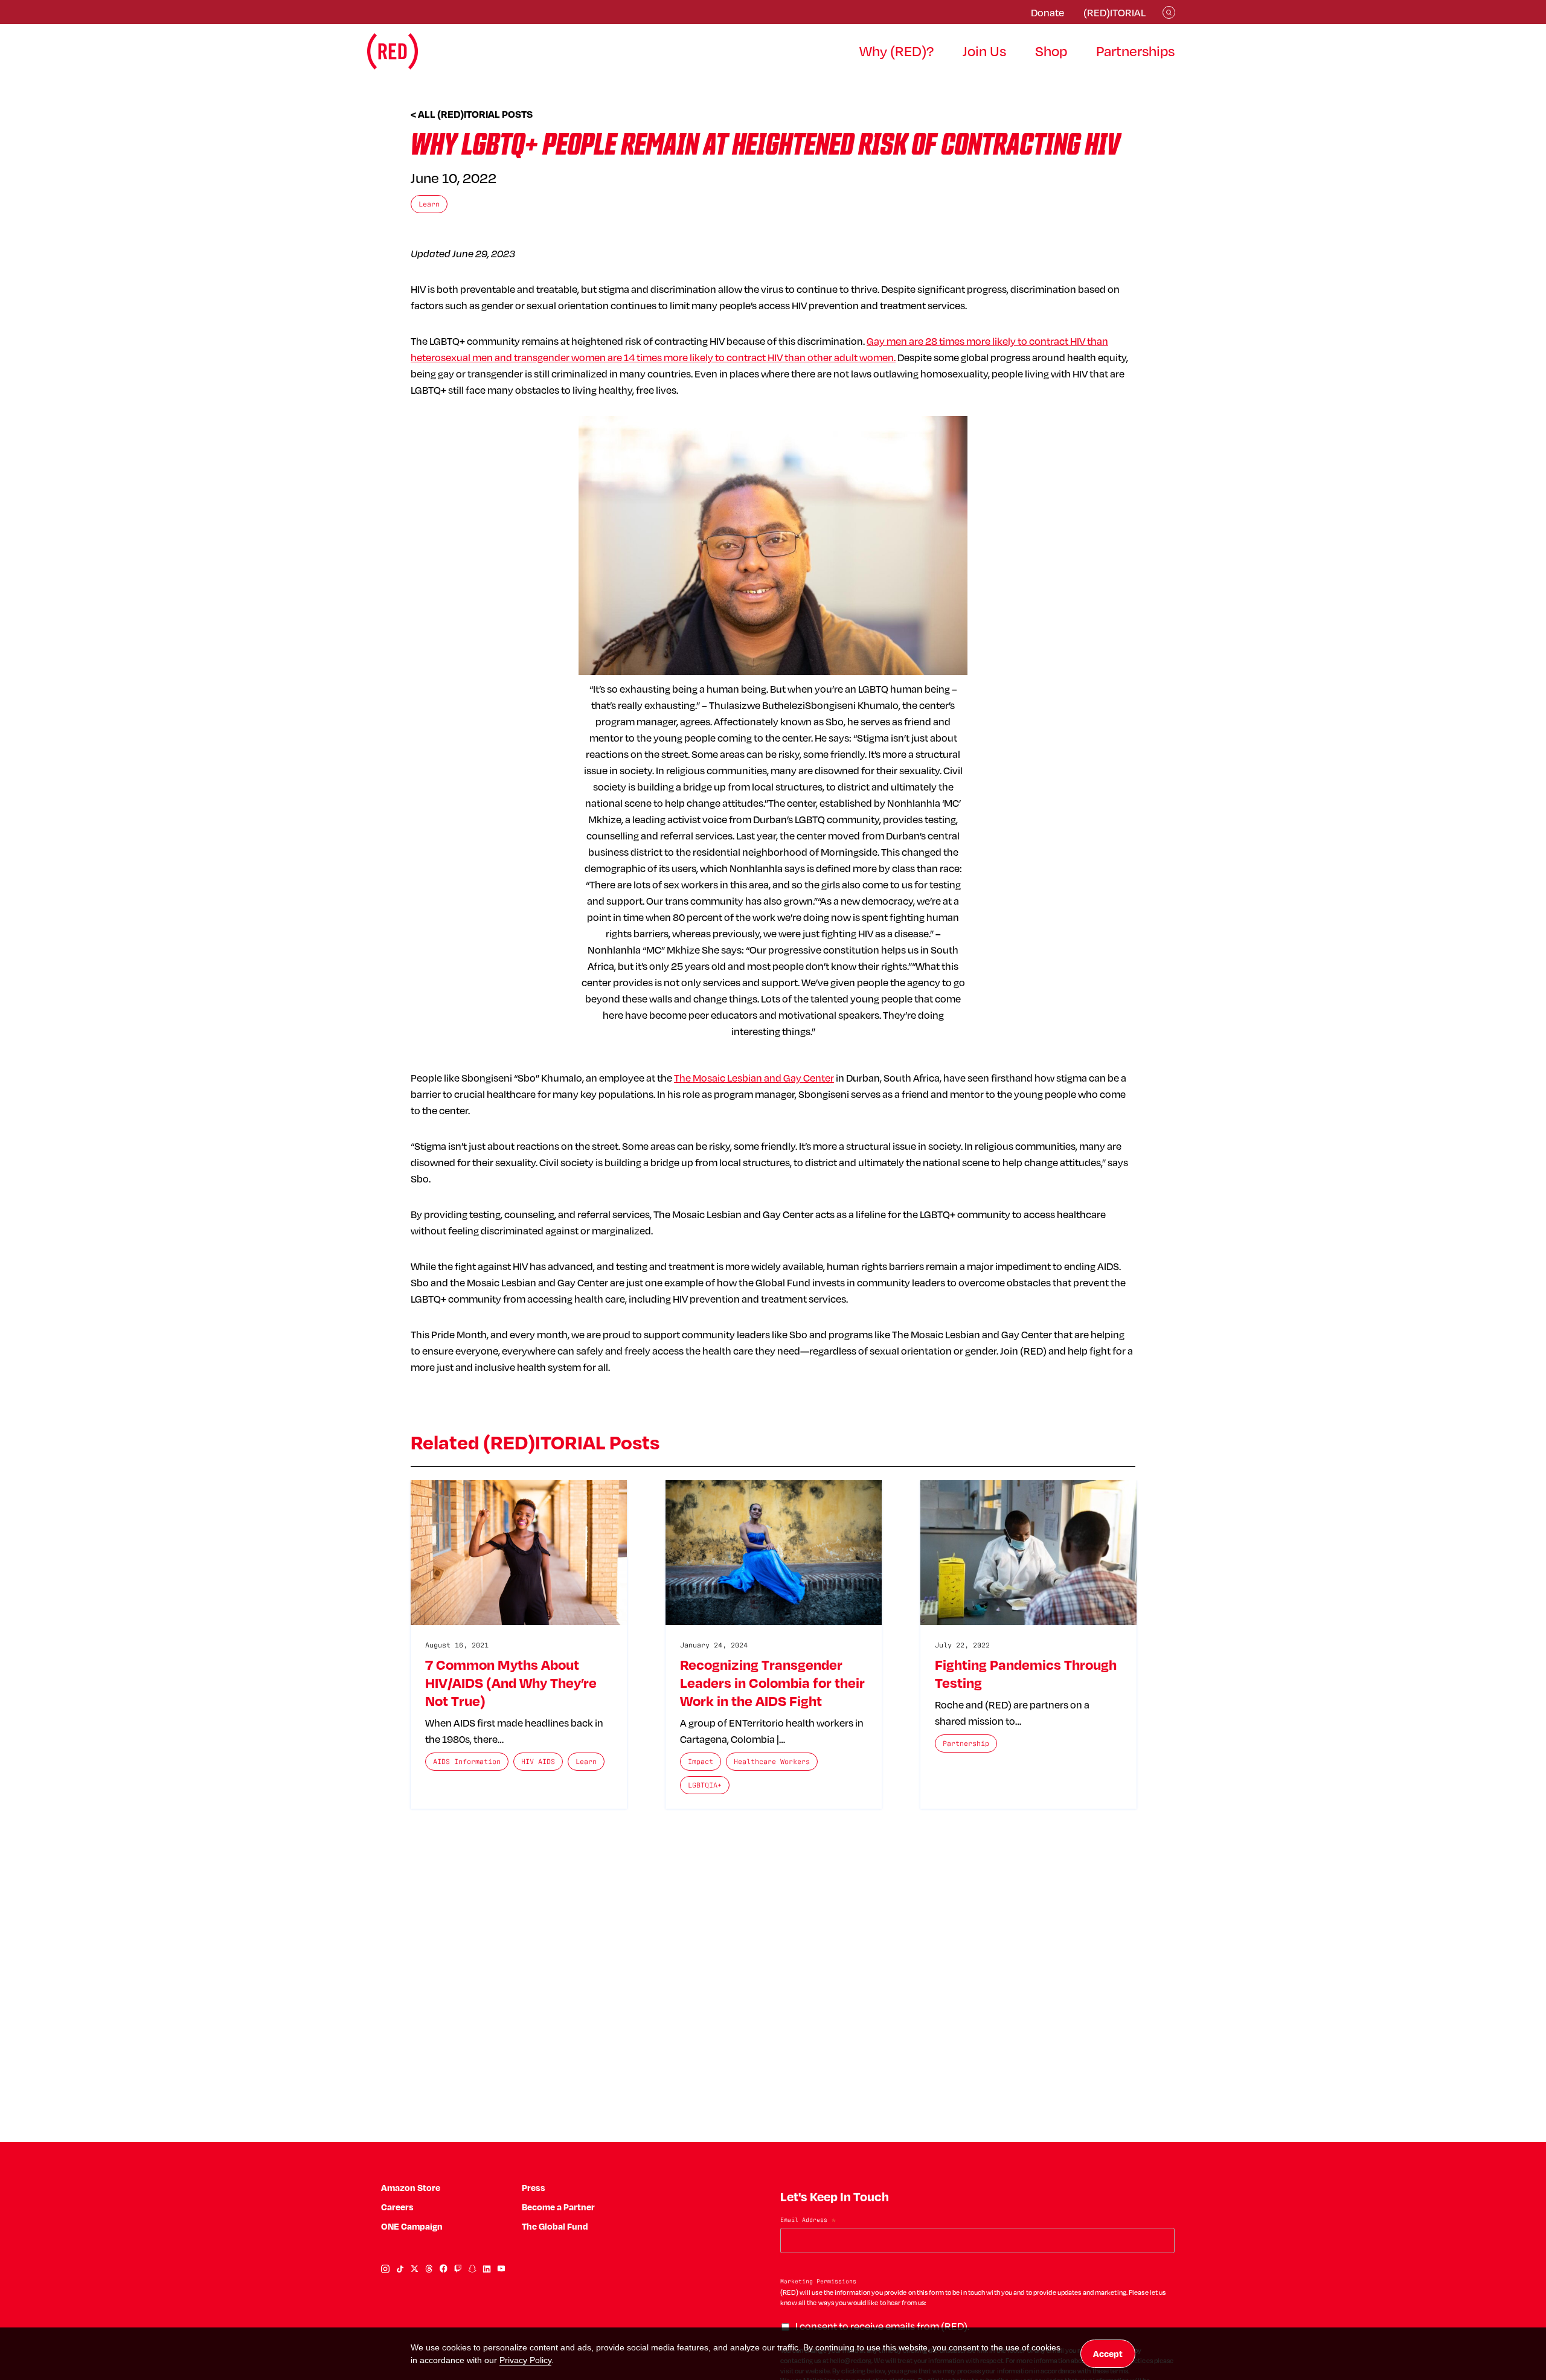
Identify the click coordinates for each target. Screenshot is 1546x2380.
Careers (397, 2207)
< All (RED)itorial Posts (472, 114)
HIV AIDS (538, 1761)
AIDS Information (467, 1761)
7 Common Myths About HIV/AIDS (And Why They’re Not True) (511, 1682)
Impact (701, 1761)
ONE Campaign (412, 2226)
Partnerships (1135, 51)
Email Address (808, 2221)
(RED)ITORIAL (1115, 12)
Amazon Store (411, 2188)
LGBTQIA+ (705, 1785)
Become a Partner (558, 2207)
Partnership (966, 1743)
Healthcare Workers (772, 1761)
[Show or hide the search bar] (1169, 12)
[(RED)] (393, 51)
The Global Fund (555, 2226)
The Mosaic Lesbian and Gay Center (754, 1078)
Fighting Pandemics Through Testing (1026, 1673)
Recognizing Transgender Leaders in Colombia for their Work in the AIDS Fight (772, 1682)
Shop (1051, 51)
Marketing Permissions (818, 2281)
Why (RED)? (896, 51)
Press (534, 2188)
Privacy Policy (525, 2360)
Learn (429, 204)
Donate (1047, 12)
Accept (1108, 2354)
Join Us (984, 51)
